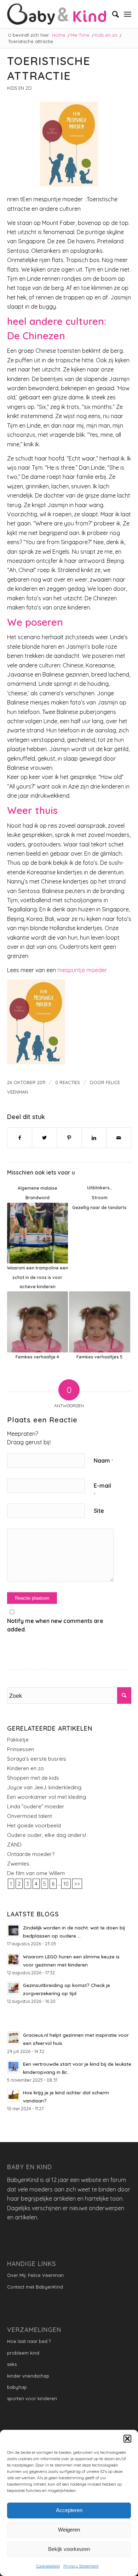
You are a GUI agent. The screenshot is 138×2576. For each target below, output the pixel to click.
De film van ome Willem (36, 1873)
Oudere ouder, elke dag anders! (47, 1835)
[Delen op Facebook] (20, 1138)
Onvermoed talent (30, 1816)
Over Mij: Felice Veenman (35, 2275)
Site (99, 1511)
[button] (127, 2439)
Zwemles (18, 1864)
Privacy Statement (81, 2566)
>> (77, 1884)
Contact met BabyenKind (35, 2287)
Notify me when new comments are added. (55, 1625)
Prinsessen (21, 1749)
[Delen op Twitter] (44, 1138)
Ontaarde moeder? (31, 1854)
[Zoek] (112, 14)
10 (66, 1884)
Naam (103, 1460)
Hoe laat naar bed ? (29, 2341)
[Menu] (128, 14)
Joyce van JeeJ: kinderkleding (44, 1787)
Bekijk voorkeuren (69, 2549)
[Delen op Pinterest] (69, 1138)
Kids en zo (19, 88)
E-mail (102, 1490)
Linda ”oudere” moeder (36, 1806)
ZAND (14, 1845)
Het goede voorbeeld (34, 1825)
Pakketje (18, 1740)
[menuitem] (112, 14)
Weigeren (69, 2530)
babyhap (17, 2387)
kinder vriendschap (28, 2376)
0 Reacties (68, 1082)
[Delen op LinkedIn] (94, 1138)
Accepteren (69, 2510)
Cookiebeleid (48, 2566)
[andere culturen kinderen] (69, 144)
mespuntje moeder (81, 970)
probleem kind (23, 2353)
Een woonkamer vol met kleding (47, 1797)
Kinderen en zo (25, 1768)
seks (12, 2364)
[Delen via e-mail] (119, 1138)
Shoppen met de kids (33, 1778)
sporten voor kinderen (32, 2398)
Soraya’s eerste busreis (37, 1759)
